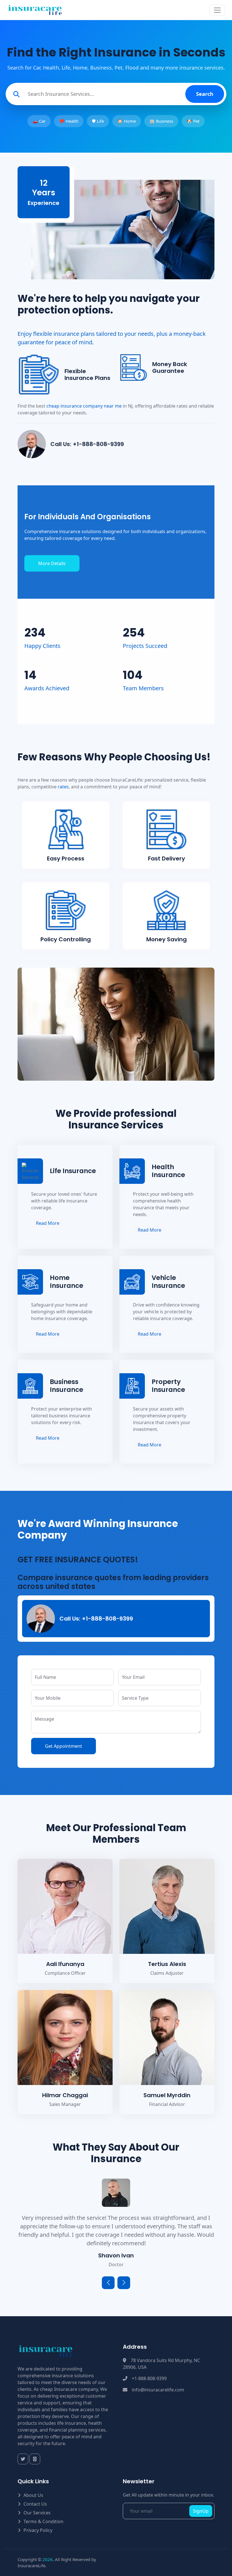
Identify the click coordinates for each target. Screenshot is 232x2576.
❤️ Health (69, 121)
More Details (52, 563)
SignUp (201, 2511)
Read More (48, 1223)
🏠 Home (127, 121)
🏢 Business (161, 121)
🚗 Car (39, 121)
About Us (33, 2495)
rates (63, 787)
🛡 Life (98, 121)
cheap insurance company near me (84, 406)
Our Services (37, 2513)
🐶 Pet (193, 121)
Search (205, 94)
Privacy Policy (38, 2530)
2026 (48, 2559)
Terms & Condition (43, 2521)
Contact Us (35, 2504)
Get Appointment (64, 1746)
